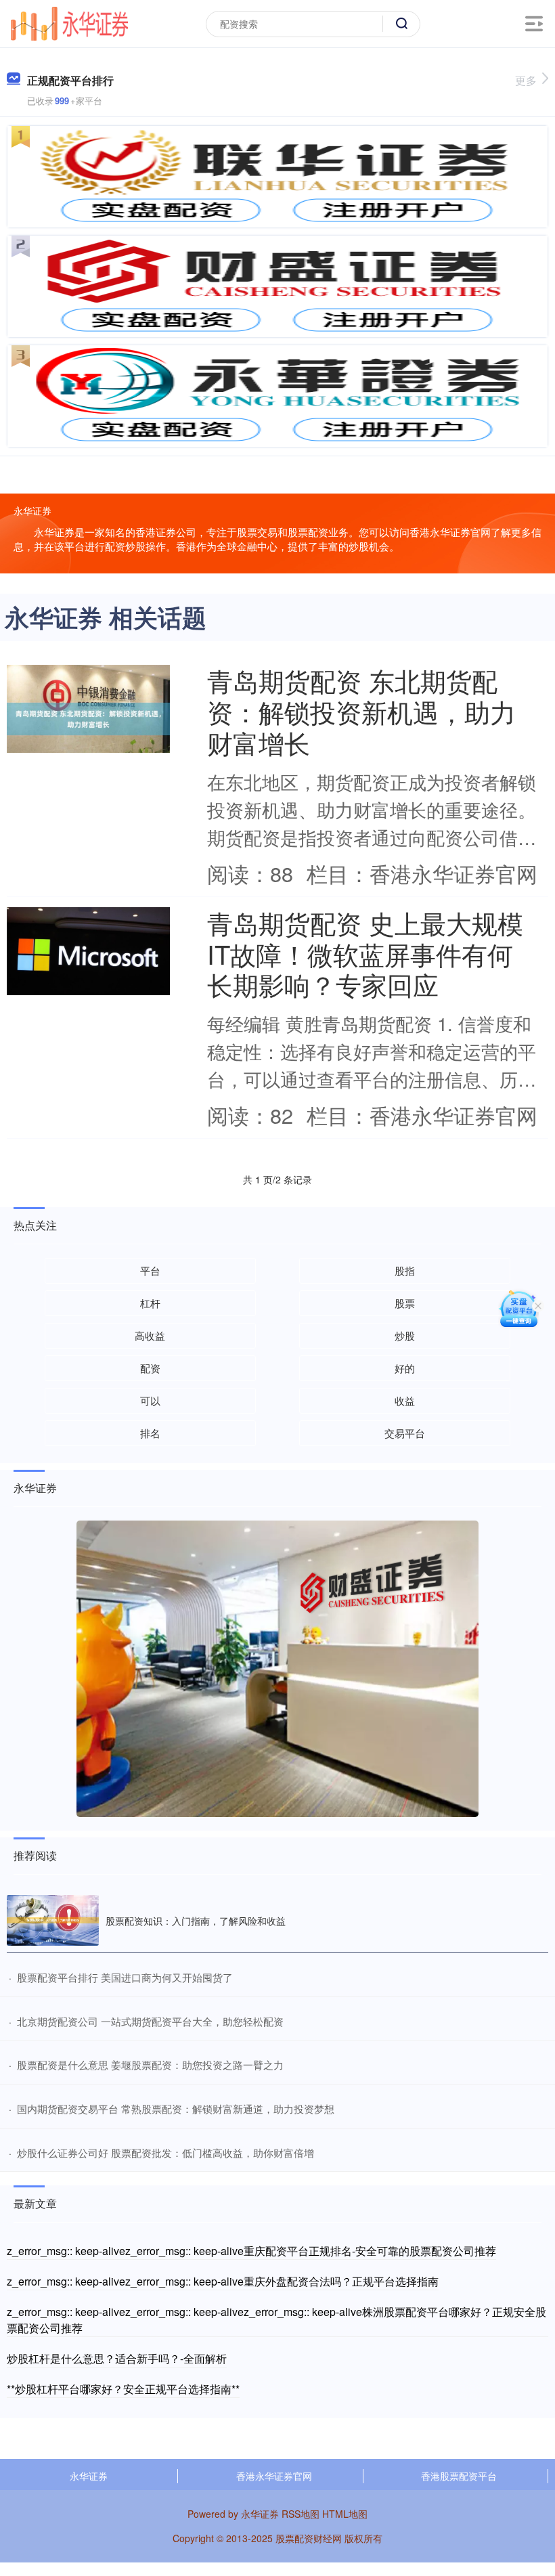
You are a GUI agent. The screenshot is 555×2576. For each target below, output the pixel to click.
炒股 (405, 1335)
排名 (150, 1433)
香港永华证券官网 (274, 2476)
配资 (150, 1368)
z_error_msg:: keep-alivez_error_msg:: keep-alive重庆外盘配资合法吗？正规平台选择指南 (223, 2281)
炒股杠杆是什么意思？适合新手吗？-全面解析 (117, 2358)
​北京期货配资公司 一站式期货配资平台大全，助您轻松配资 (150, 2021)
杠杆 (150, 1303)
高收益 (150, 1335)
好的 (405, 1368)
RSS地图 (301, 2514)
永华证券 (89, 2476)
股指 (405, 1270)
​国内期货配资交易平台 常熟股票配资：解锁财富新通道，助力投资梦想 (176, 2109)
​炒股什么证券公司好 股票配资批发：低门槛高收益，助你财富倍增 (165, 2153)
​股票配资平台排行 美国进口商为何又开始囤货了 (125, 1977)
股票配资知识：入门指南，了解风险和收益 (196, 1921)
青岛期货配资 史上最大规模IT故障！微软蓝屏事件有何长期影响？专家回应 (365, 954)
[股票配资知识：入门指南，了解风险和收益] (53, 1920)
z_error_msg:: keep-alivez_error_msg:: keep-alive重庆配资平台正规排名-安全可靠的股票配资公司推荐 (251, 2251)
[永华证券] (69, 22)
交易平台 (405, 1433)
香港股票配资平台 (459, 2476)
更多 (526, 80)
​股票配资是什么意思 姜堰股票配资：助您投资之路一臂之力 (150, 2065)
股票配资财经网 (309, 2538)
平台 (150, 1270)
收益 (405, 1400)
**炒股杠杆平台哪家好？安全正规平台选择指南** (123, 2389)
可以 (150, 1400)
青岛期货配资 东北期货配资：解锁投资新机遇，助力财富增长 (361, 711)
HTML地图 (345, 2514)
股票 (405, 1303)
